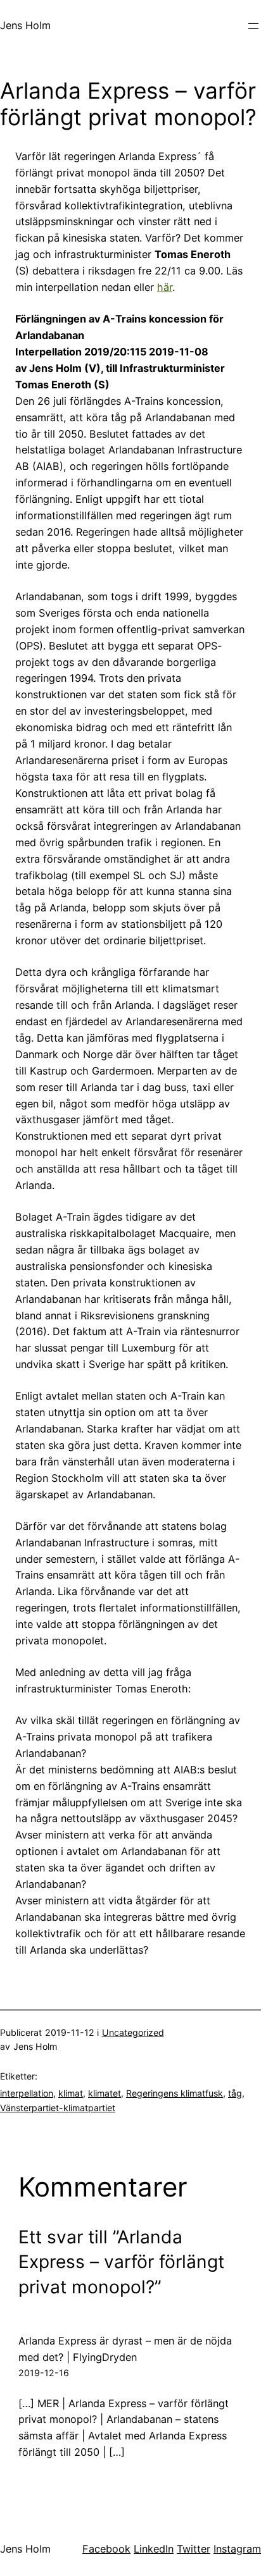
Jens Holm (25, 25)
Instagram (237, 2549)
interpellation (27, 2093)
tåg (235, 2093)
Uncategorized (133, 2032)
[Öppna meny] (253, 26)
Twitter (194, 2549)
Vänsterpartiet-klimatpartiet (58, 2108)
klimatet (105, 2093)
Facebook (106, 2549)
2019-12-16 (44, 2373)
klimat (71, 2093)
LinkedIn (154, 2549)
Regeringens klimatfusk (175, 2093)
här (165, 287)
